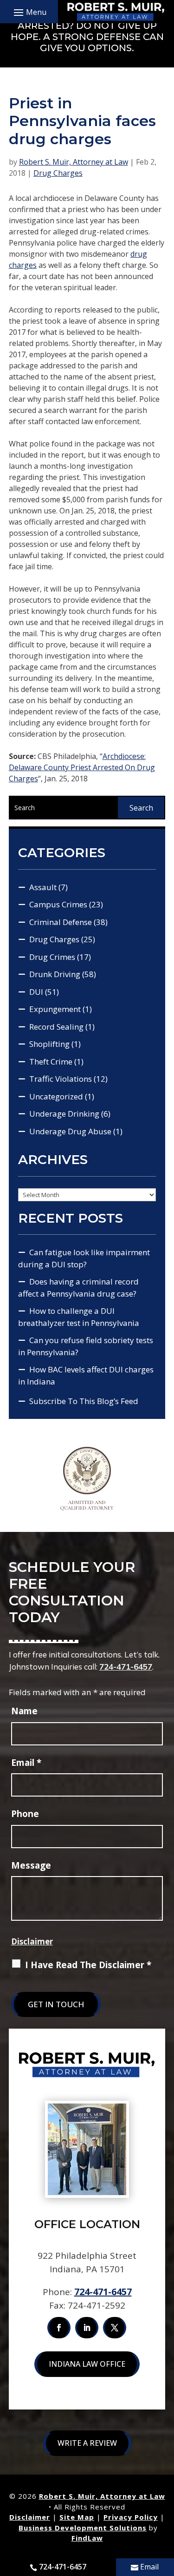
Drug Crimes (52, 957)
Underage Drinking (64, 1114)
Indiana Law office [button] (87, 2364)
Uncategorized (56, 1096)
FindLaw (87, 2538)
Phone (25, 1814)
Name (24, 1711)
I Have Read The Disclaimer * (88, 1965)
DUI (36, 992)
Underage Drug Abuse (70, 1131)
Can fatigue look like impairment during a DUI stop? (84, 1258)
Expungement (55, 1009)
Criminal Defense (61, 922)
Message (31, 1865)
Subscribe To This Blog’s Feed (84, 1401)
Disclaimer (32, 1941)
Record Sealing (56, 1027)
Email (26, 1763)
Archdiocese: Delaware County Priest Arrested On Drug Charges (82, 767)
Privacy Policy (131, 2517)
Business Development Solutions (83, 2528)
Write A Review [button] (87, 2443)
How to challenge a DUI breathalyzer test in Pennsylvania (79, 1317)
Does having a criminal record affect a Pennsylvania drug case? (78, 1288)
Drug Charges (58, 173)
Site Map (77, 2517)
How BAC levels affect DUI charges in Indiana (86, 1375)
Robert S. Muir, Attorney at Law (74, 162)
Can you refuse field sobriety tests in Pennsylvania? (86, 1346)
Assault (43, 887)
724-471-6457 (126, 1667)
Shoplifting (49, 1044)
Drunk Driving (55, 974)
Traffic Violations (61, 1079)
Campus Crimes (58, 904)
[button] (29, 12)
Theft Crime (51, 1062)
